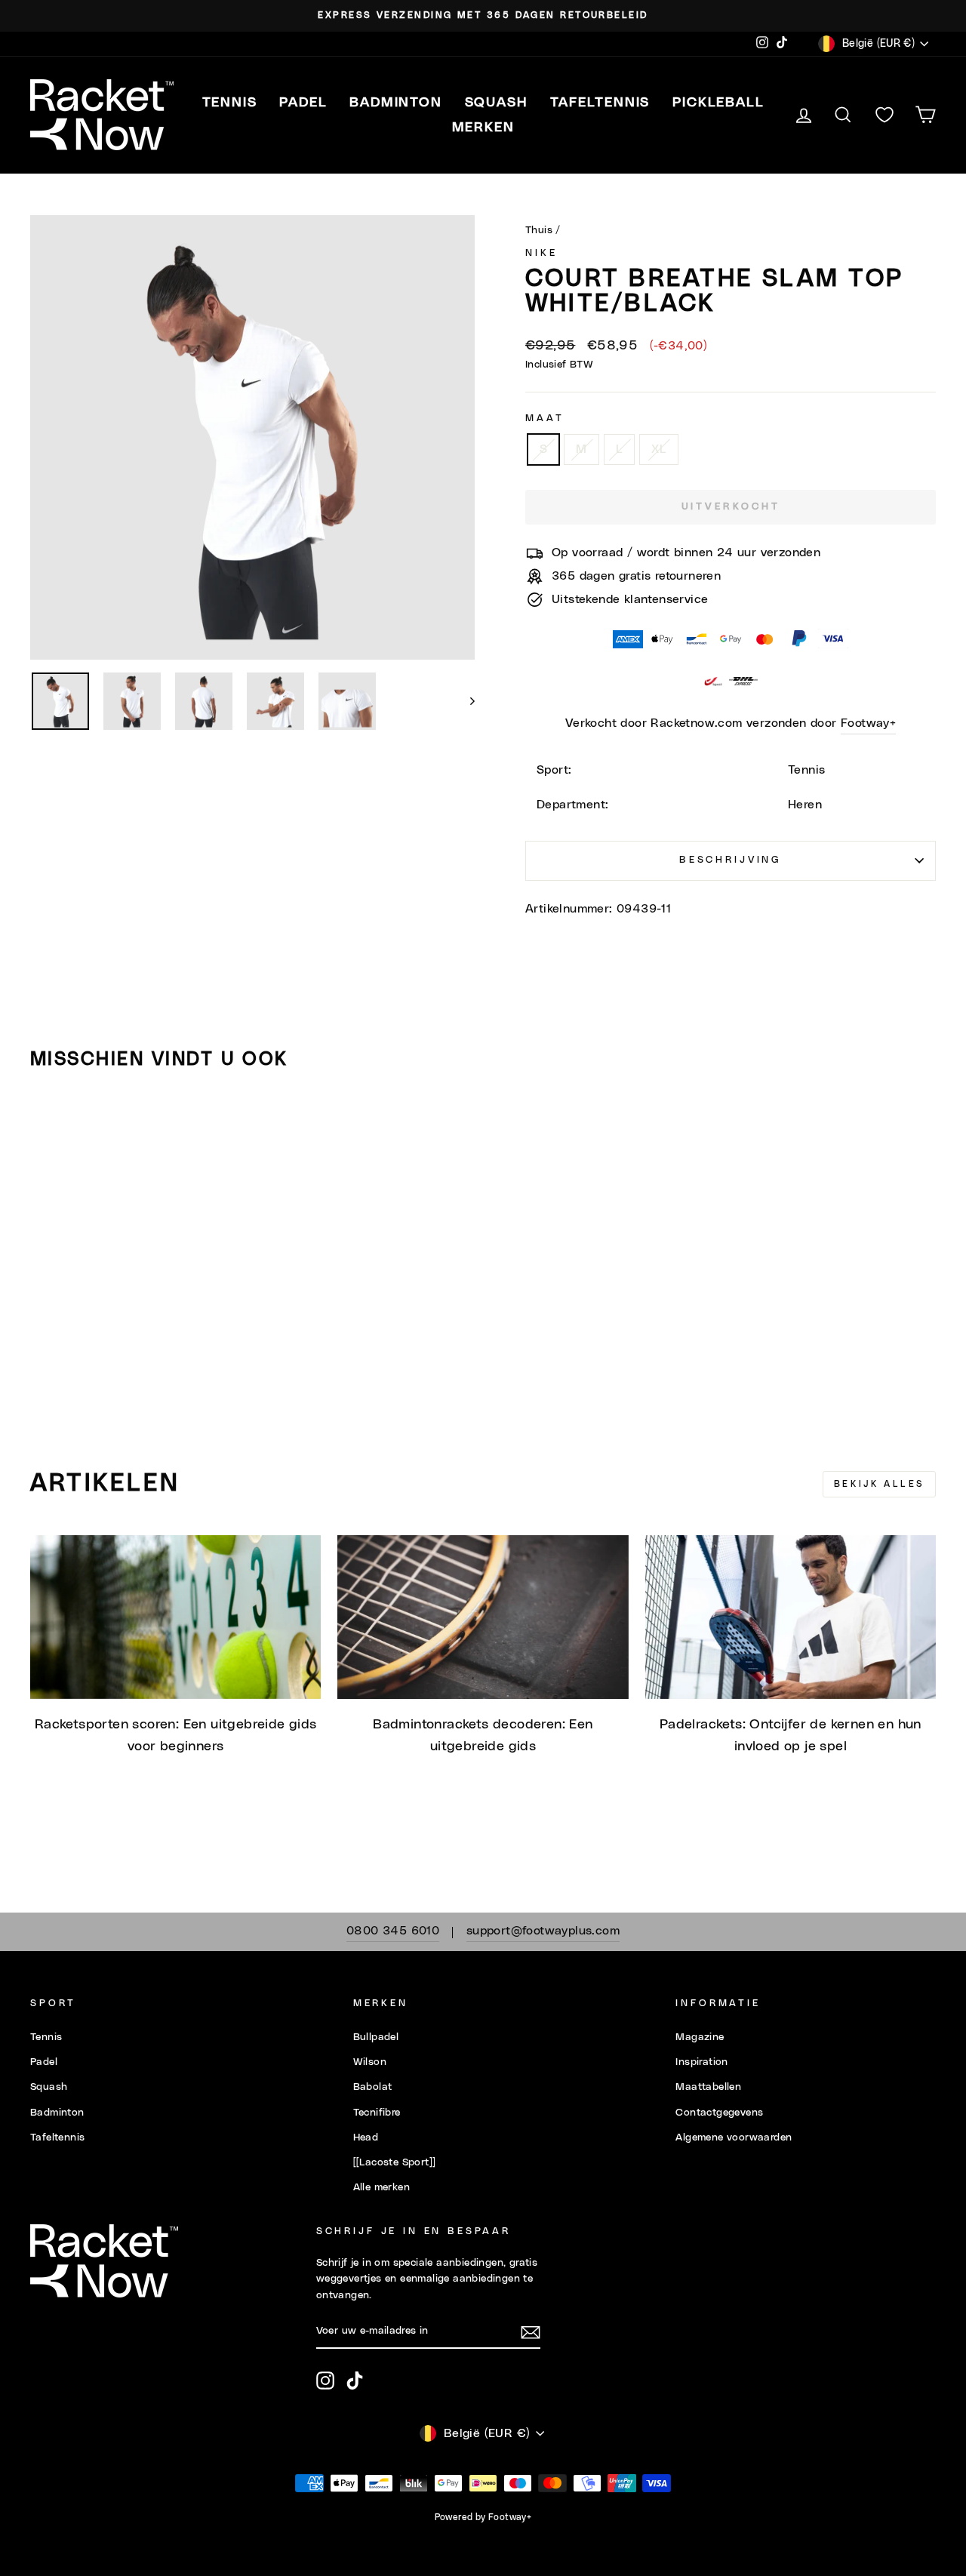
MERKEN (483, 128)
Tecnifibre (377, 2113)
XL (659, 449)
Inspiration (701, 2062)
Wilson (370, 2062)
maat (545, 419)
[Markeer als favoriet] (48, 1125)
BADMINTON (395, 103)
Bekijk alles (879, 1484)
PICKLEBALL (718, 103)
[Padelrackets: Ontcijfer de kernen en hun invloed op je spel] (791, 1617)
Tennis (46, 2037)
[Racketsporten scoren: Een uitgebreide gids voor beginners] (175, 1617)
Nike (541, 253)
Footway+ (868, 723)
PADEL (303, 103)
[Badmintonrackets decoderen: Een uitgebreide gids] (483, 1617)
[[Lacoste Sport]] (395, 2162)
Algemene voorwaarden (734, 2137)
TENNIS (230, 103)
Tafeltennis (57, 2137)
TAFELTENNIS (600, 103)
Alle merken (381, 2187)
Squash (49, 2087)
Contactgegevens (719, 2113)
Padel (44, 2062)
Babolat (373, 2087)
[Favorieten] (884, 115)
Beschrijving (731, 860)
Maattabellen (708, 2087)
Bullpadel (376, 2037)
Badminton (57, 2113)
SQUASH (496, 103)
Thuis (539, 230)
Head (366, 2137)
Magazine (700, 2037)
